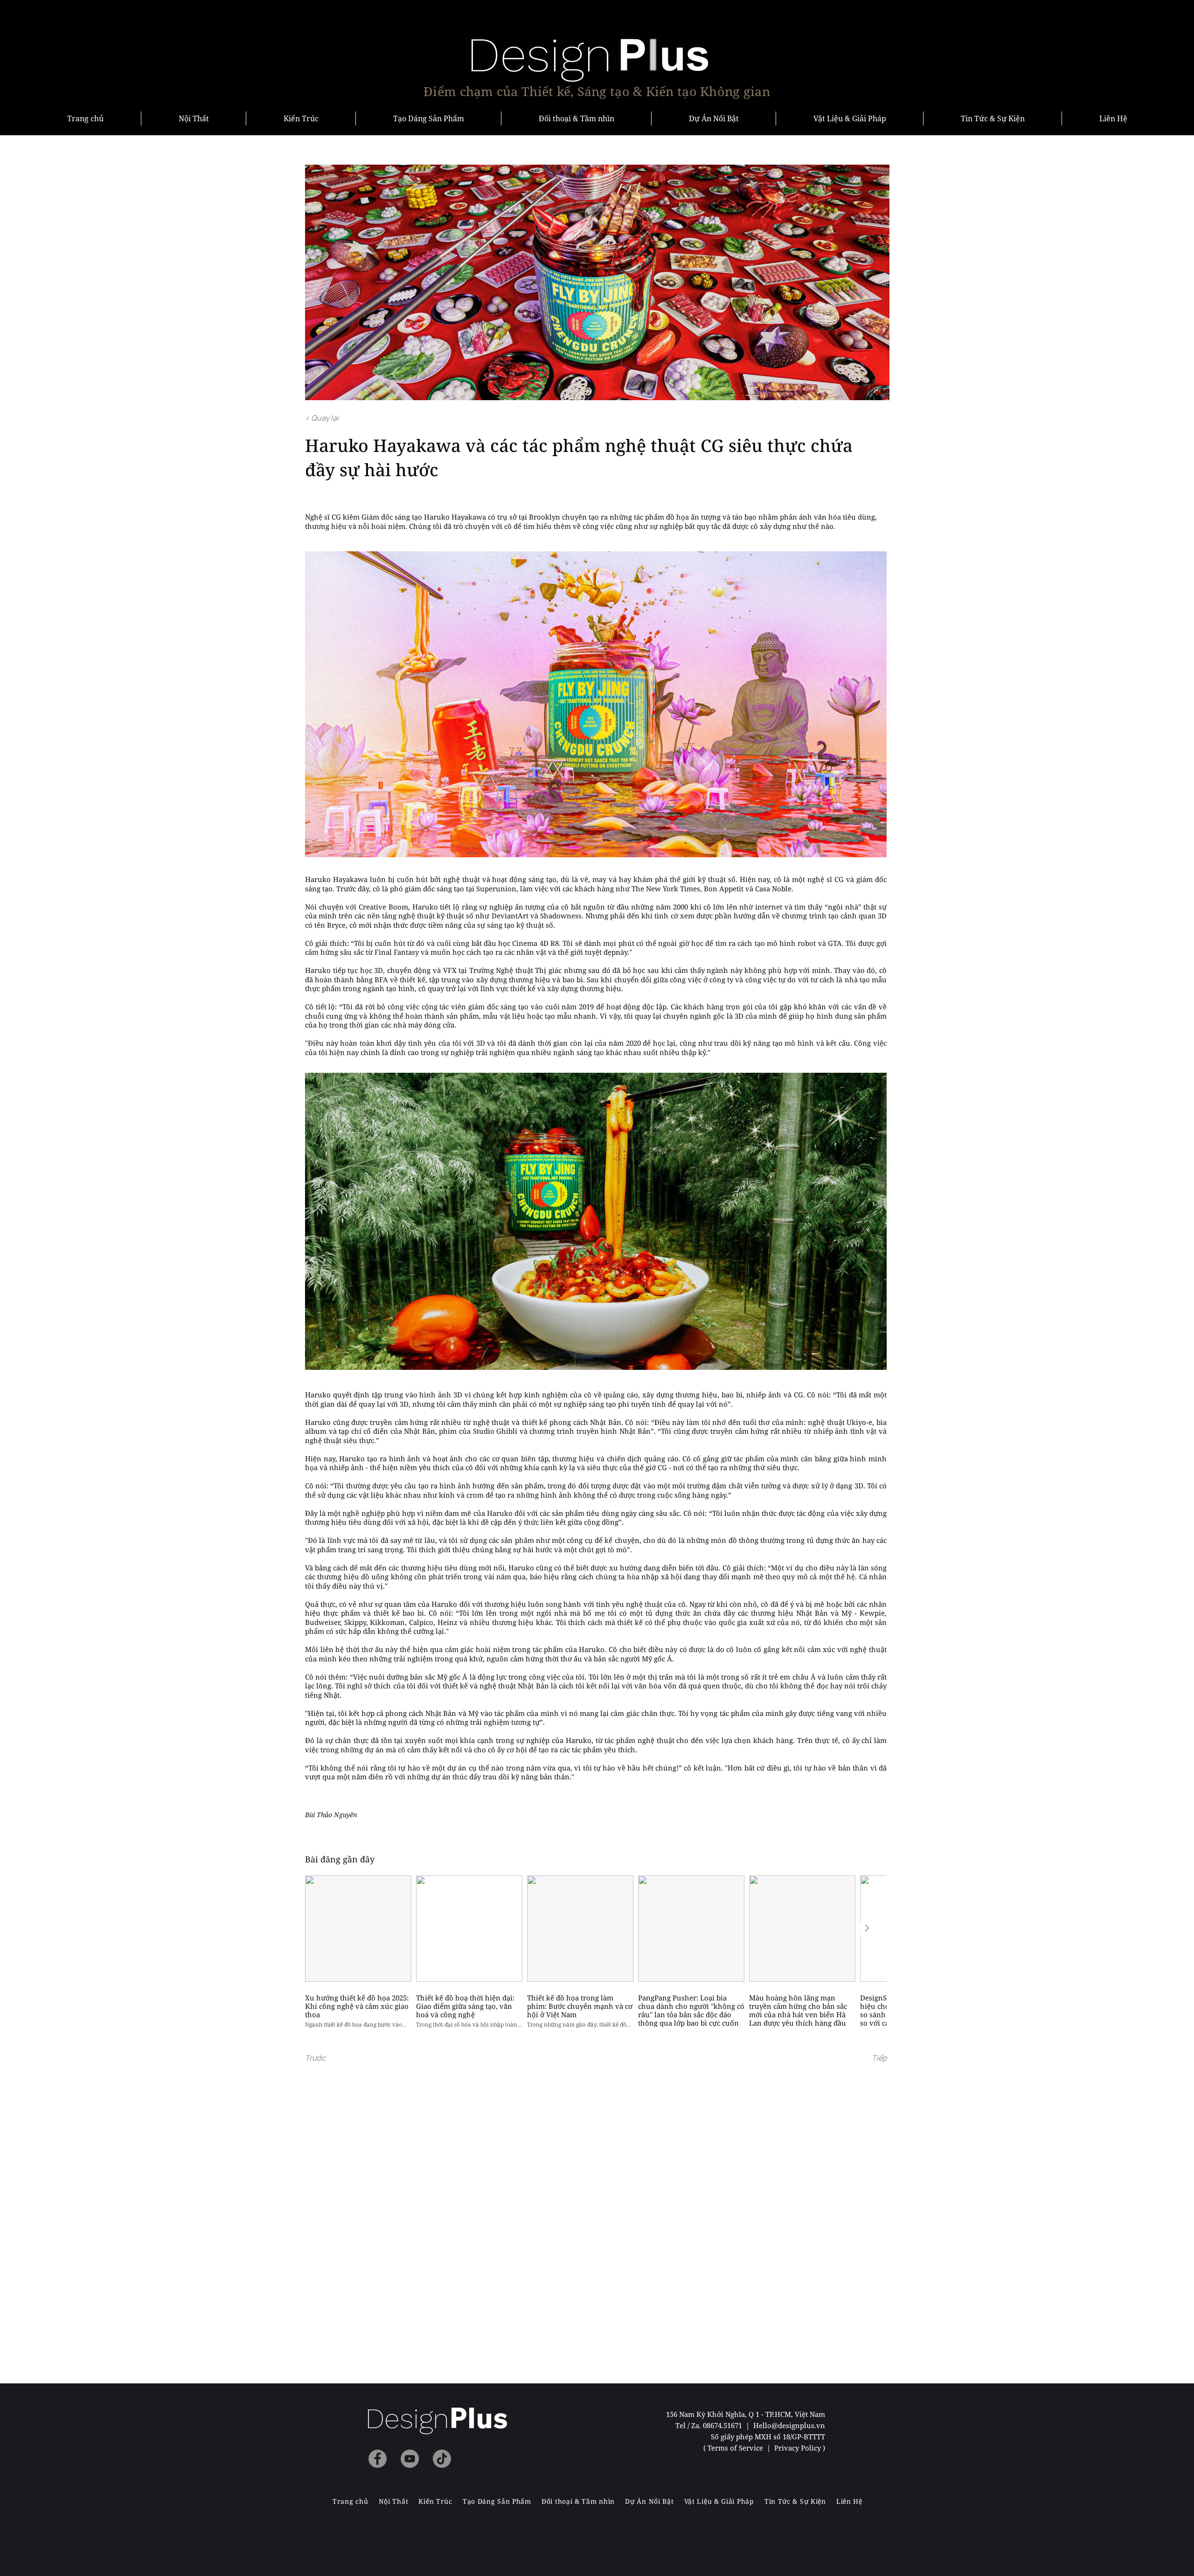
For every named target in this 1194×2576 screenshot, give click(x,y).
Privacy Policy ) (800, 2448)
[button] (336, 2058)
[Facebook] (378, 2459)
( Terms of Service (734, 2448)
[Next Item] (867, 1929)
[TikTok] (442, 2459)
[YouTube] (410, 2459)
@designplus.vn (798, 2425)
